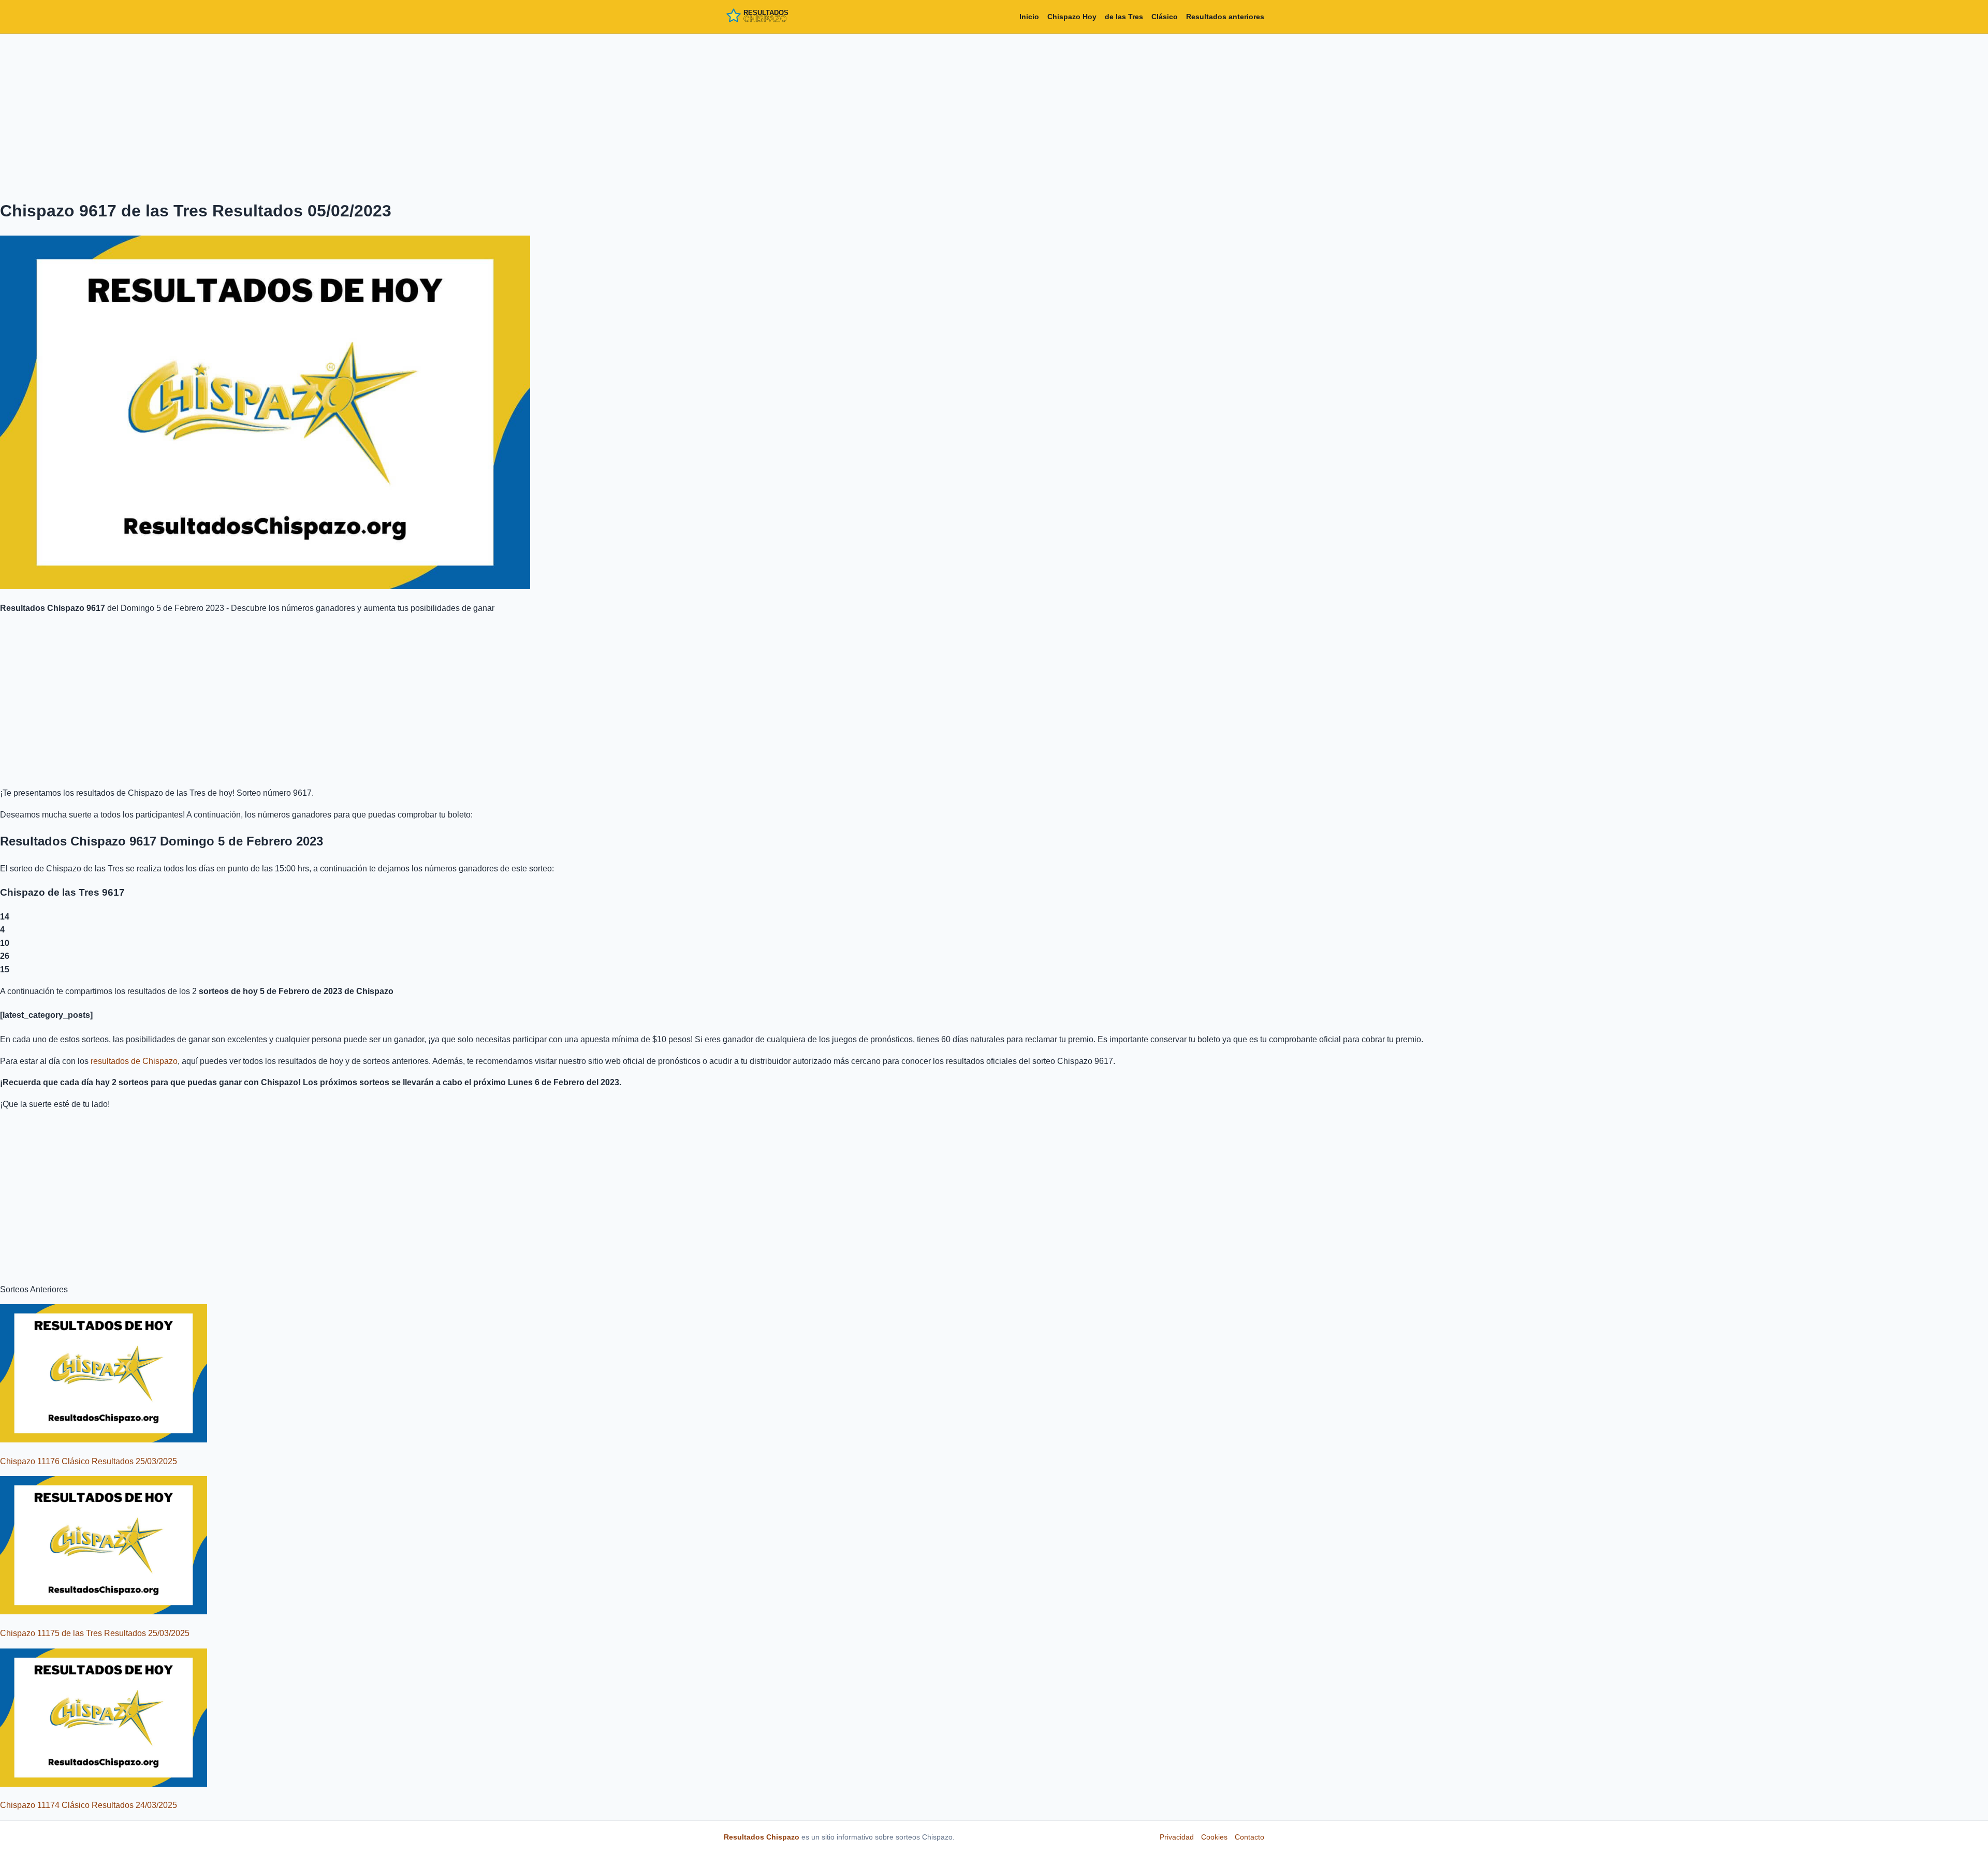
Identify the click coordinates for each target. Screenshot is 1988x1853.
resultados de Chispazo (134, 1061)
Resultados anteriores (1225, 17)
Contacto (1249, 1837)
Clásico (1165, 17)
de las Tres (1124, 17)
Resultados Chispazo (762, 1837)
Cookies (1214, 1837)
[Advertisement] (994, 114)
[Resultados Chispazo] (770, 17)
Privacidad (1177, 1837)
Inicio (1029, 17)
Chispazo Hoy (1072, 17)
